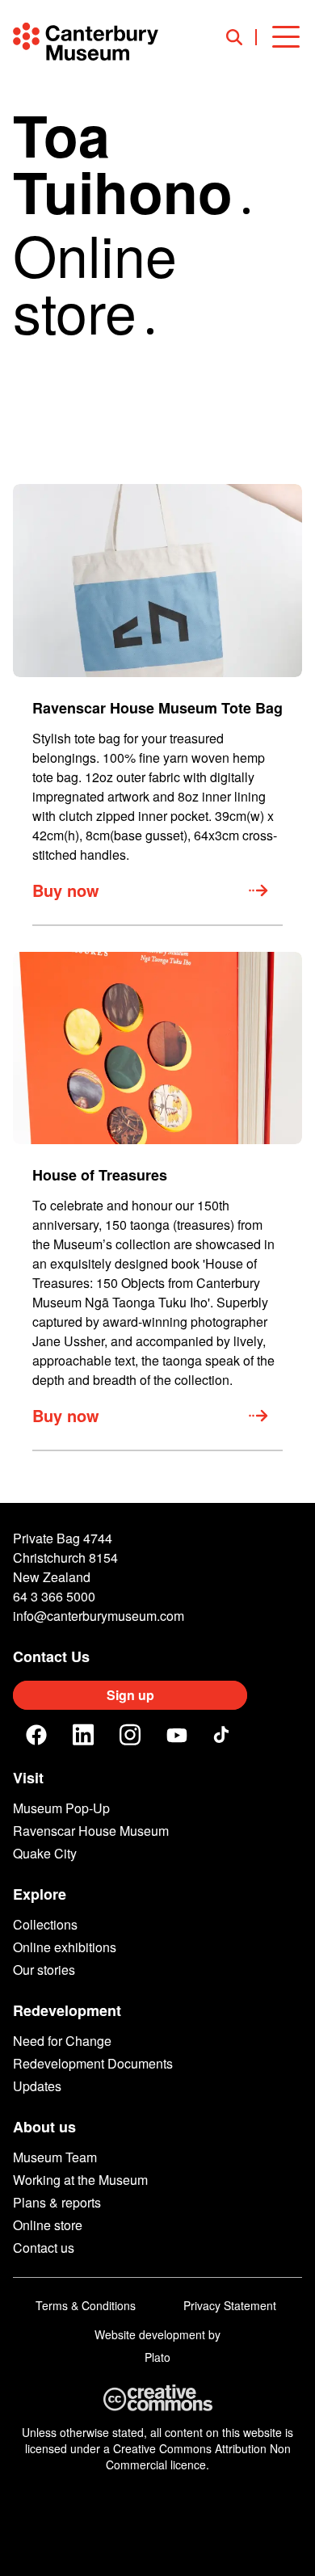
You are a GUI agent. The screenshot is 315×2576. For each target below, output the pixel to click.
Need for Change (62, 2041)
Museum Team (55, 2157)
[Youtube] (177, 1735)
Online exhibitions (65, 1947)
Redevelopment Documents (93, 2063)
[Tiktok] (224, 1735)
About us (44, 2127)
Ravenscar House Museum (91, 1831)
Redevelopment (67, 2010)
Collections (45, 1924)
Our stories (44, 1970)
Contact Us (51, 1656)
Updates (37, 2086)
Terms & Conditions (86, 2305)
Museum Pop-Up (61, 1808)
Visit (28, 1778)
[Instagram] (130, 1735)
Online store (48, 2225)
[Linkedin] (83, 1735)
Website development (150, 2334)
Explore (40, 1894)
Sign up (130, 1695)
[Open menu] (286, 37)
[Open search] (241, 37)
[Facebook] (36, 1735)
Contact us (44, 2248)
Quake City (45, 1853)
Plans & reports (57, 2202)
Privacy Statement (230, 2305)
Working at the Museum (80, 2180)
